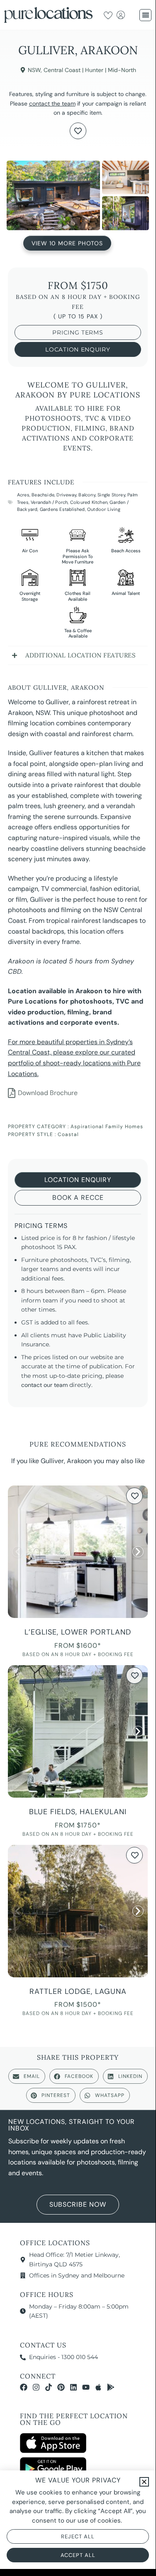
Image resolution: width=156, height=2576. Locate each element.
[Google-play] (111, 2387)
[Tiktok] (49, 2387)
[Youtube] (86, 2387)
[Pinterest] (61, 2387)
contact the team (52, 104)
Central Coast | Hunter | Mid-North (90, 70)
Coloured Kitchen (89, 502)
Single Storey (111, 495)
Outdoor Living (104, 509)
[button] (145, 15)
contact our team (44, 1385)
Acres (23, 495)
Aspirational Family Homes (107, 1127)
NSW (34, 70)
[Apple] (98, 2387)
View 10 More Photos (67, 241)
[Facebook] (24, 2387)
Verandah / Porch (49, 502)
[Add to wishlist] (78, 131)
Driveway (66, 495)
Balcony (87, 495)
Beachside (43, 495)
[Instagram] (36, 2387)
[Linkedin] (73, 2387)
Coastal (68, 1134)
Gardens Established (62, 509)
